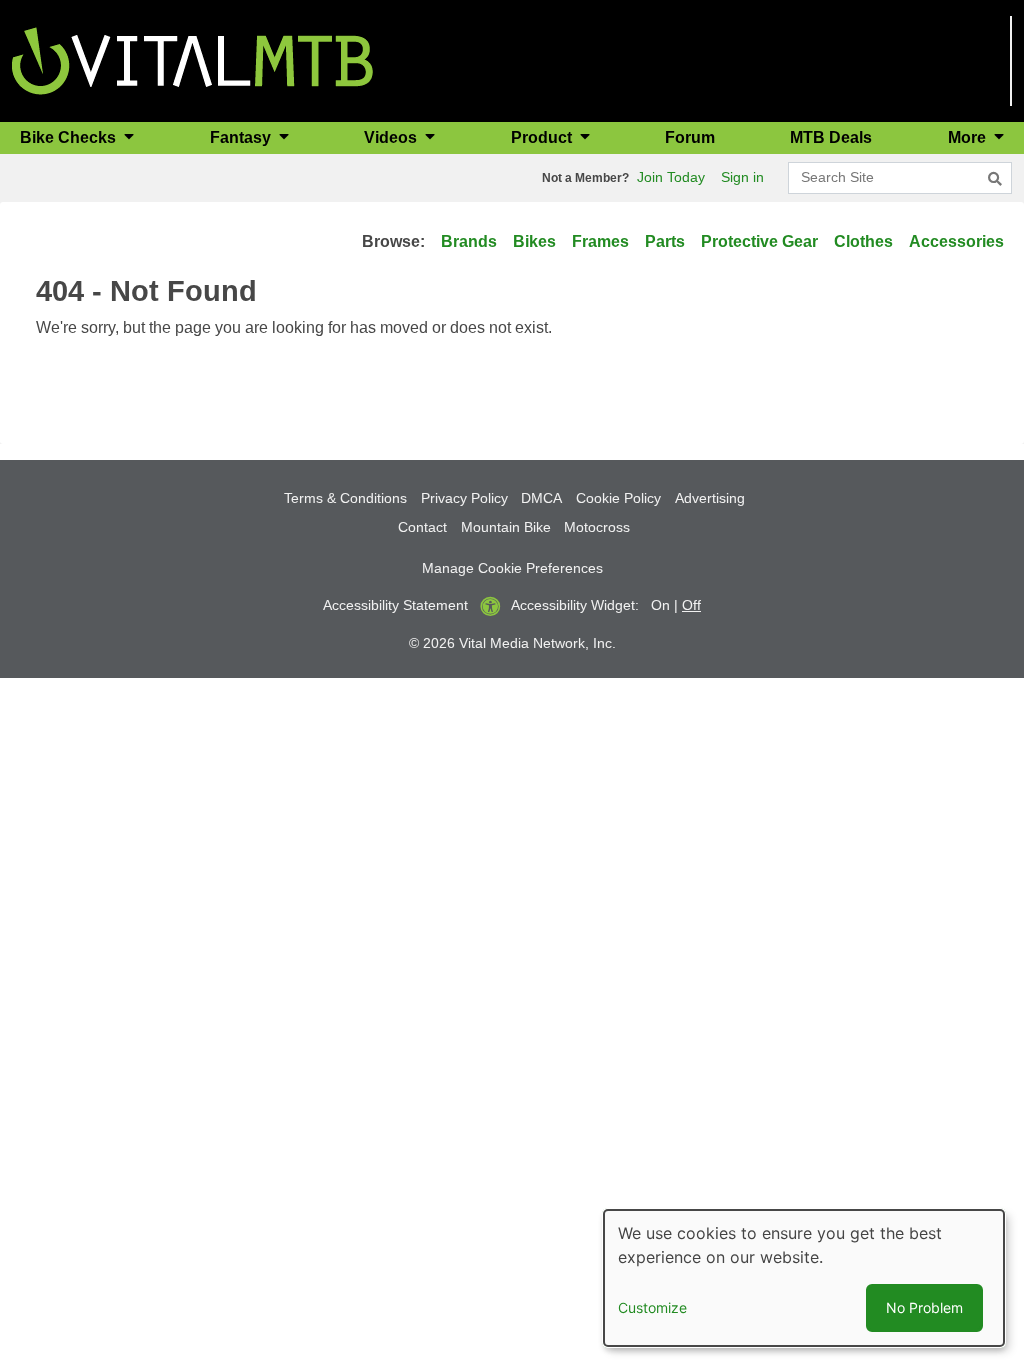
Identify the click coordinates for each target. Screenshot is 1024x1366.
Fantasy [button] (242, 137)
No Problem (924, 1307)
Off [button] (691, 605)
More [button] (969, 137)
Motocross (597, 527)
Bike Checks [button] (70, 137)
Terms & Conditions (345, 498)
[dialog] (804, 1278)
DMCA (541, 498)
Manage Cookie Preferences (512, 568)
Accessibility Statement (395, 605)
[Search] (995, 179)
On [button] (660, 605)
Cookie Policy (618, 498)
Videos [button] (392, 137)
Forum (690, 137)
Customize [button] (652, 1307)
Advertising (710, 498)
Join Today (671, 177)
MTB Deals (831, 137)
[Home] (192, 59)
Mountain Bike (506, 527)
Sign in (742, 177)
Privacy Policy (464, 498)
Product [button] (543, 137)
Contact (422, 527)
